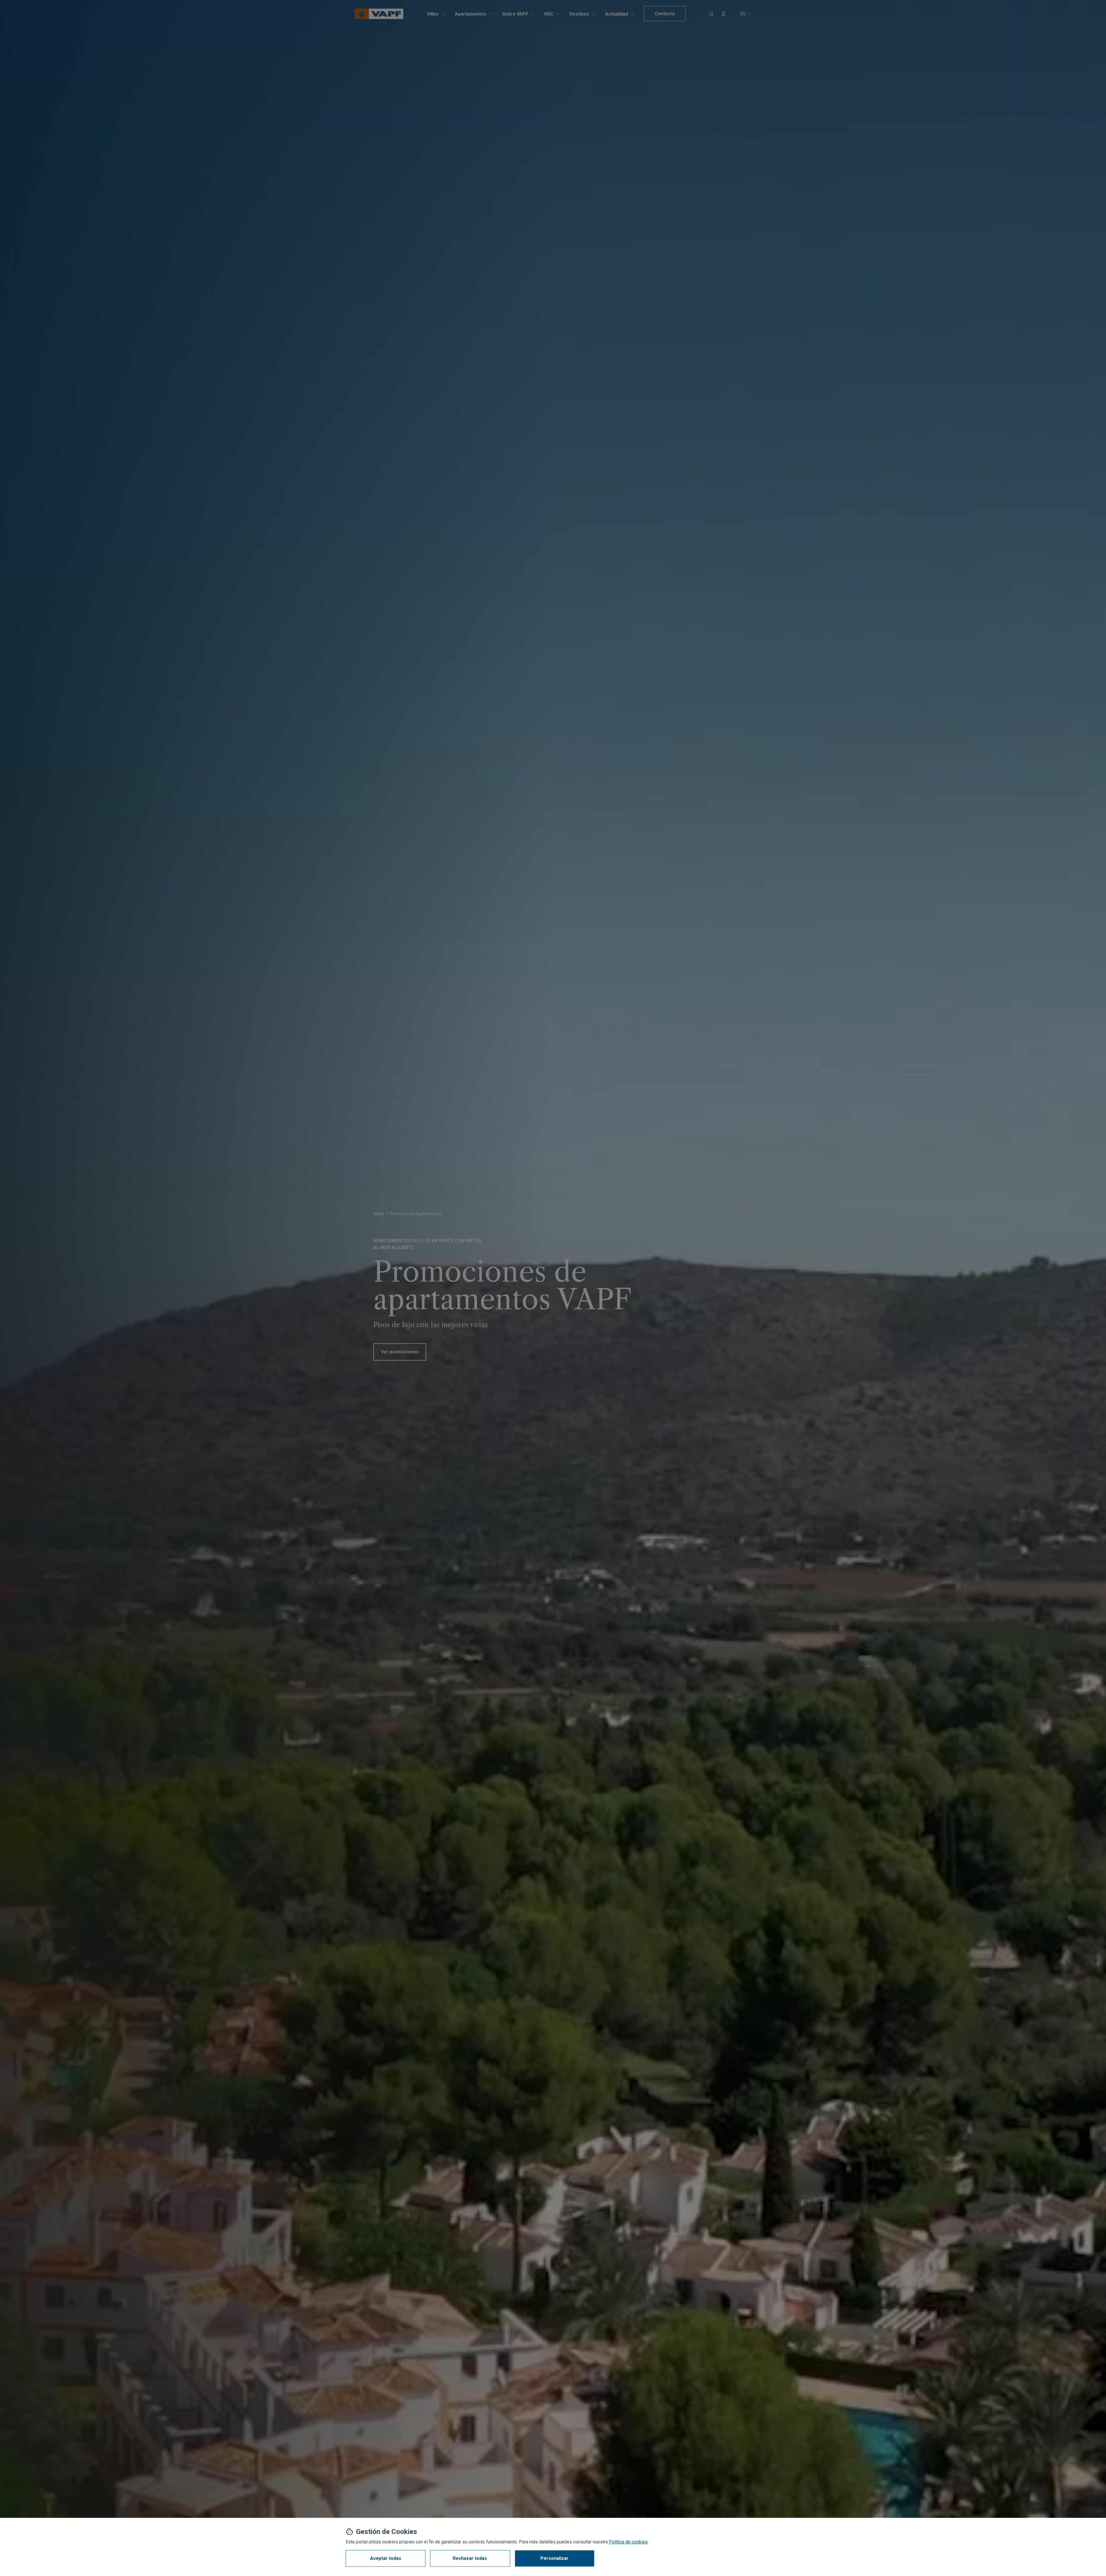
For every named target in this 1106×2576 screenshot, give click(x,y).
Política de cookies (628, 2542)
